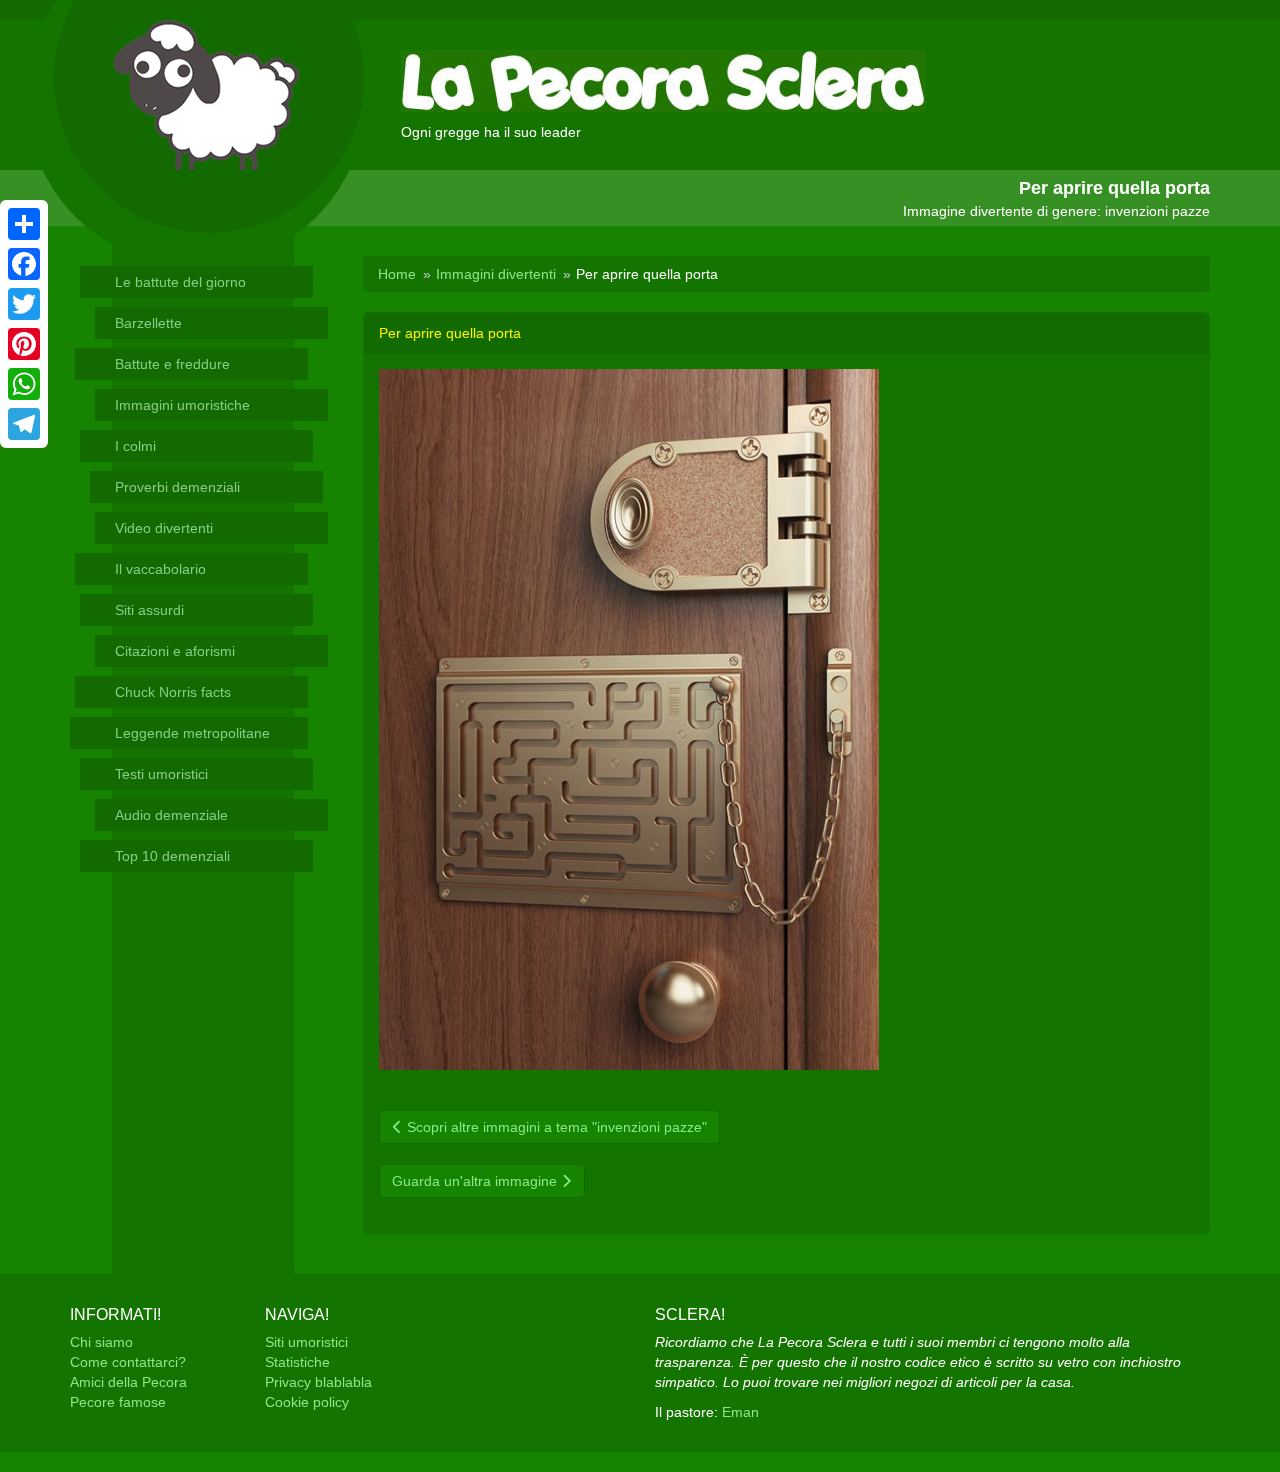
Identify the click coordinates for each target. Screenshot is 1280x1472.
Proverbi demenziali (177, 487)
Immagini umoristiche (182, 405)
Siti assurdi (149, 610)
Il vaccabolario (160, 569)
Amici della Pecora (128, 1382)
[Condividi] (24, 224)
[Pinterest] (24, 344)
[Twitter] (24, 304)
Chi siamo (101, 1342)
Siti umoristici (306, 1342)
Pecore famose (118, 1402)
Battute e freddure (172, 364)
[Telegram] (24, 424)
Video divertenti (164, 528)
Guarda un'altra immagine (476, 1181)
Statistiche (297, 1362)
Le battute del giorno (180, 282)
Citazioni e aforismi (175, 651)
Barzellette (148, 323)
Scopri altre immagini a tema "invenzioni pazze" (555, 1127)
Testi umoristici (161, 774)
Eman (740, 1412)
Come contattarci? (128, 1362)
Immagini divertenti (496, 274)
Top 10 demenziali (172, 856)
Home (397, 274)
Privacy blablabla (318, 1382)
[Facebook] (24, 264)
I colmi (135, 446)
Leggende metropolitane (192, 733)
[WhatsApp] (24, 384)
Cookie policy (307, 1402)
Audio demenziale (171, 815)
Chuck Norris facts (173, 692)
